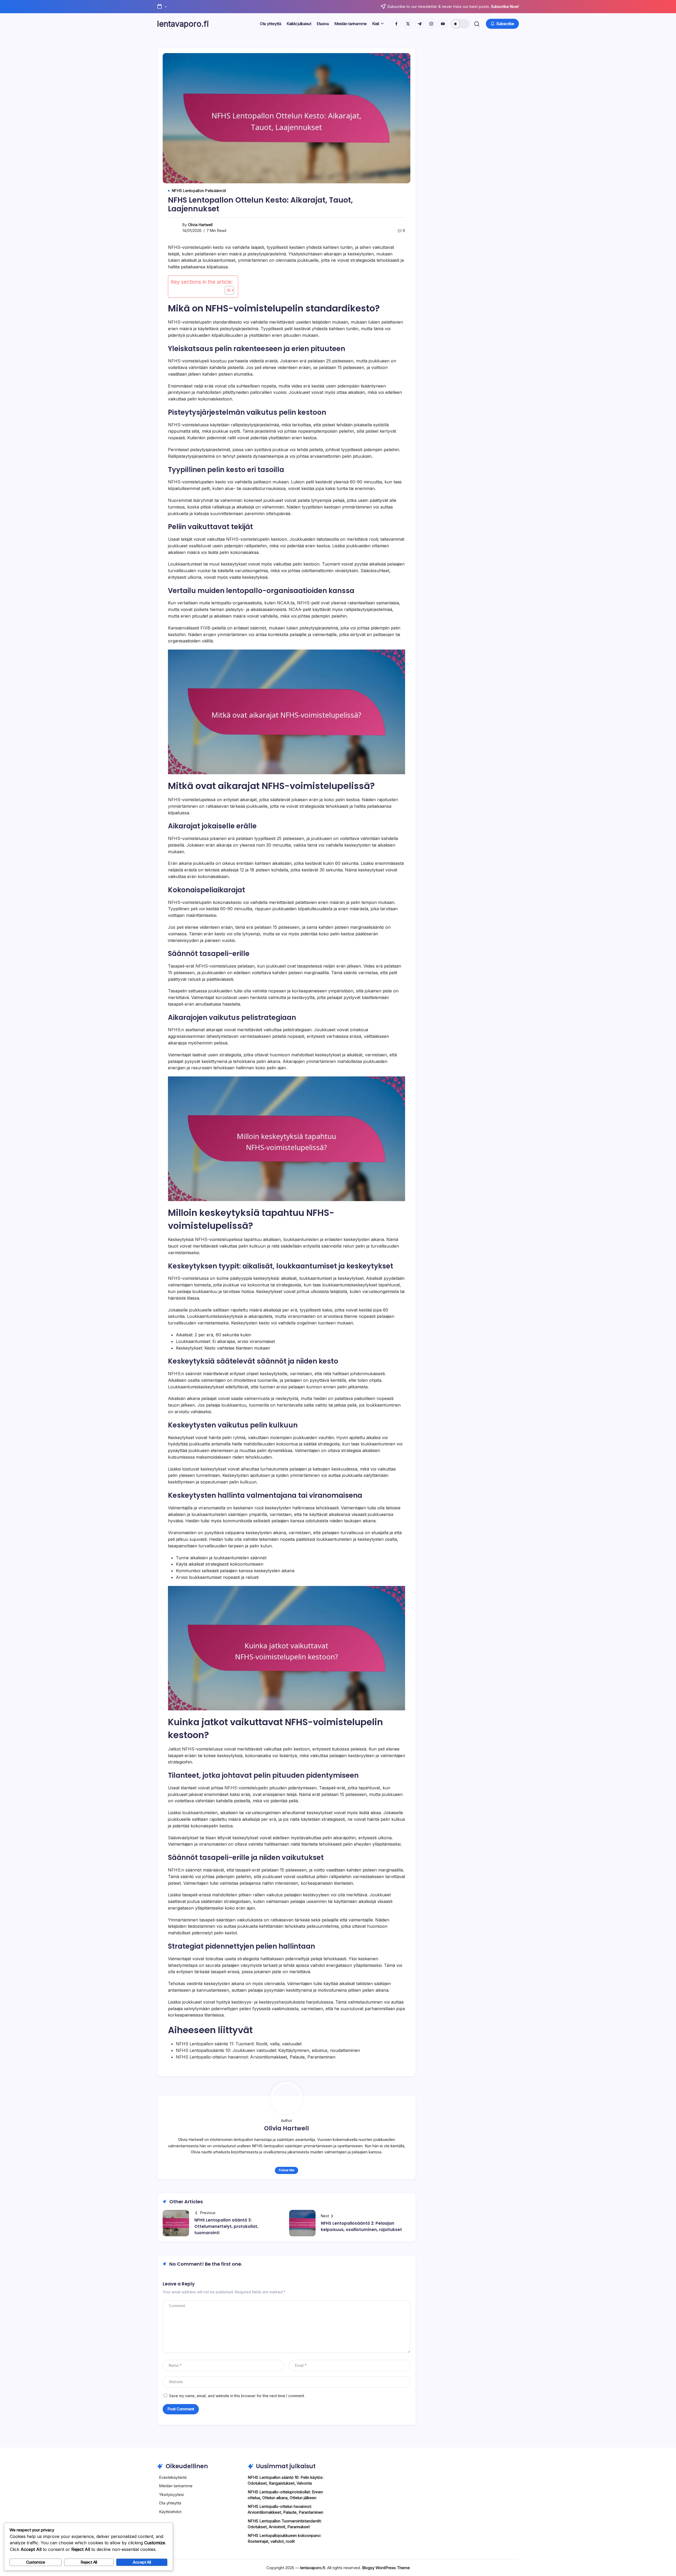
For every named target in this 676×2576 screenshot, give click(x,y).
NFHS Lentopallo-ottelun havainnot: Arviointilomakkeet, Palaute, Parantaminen (256, 2057)
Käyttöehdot (170, 2512)
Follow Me (287, 2170)
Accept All (142, 2562)
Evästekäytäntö (173, 2477)
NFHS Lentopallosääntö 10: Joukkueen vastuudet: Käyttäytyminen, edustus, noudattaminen (268, 2050)
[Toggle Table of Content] (227, 290)
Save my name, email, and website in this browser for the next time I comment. (237, 2396)
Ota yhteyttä (170, 2503)
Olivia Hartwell (200, 225)
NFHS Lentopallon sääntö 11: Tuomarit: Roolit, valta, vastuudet (239, 2044)
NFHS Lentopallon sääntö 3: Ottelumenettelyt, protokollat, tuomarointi (226, 2226)
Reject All (89, 2562)
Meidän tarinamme (176, 2486)
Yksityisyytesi (171, 2495)
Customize (36, 2562)
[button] (460, 24)
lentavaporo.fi (183, 24)
